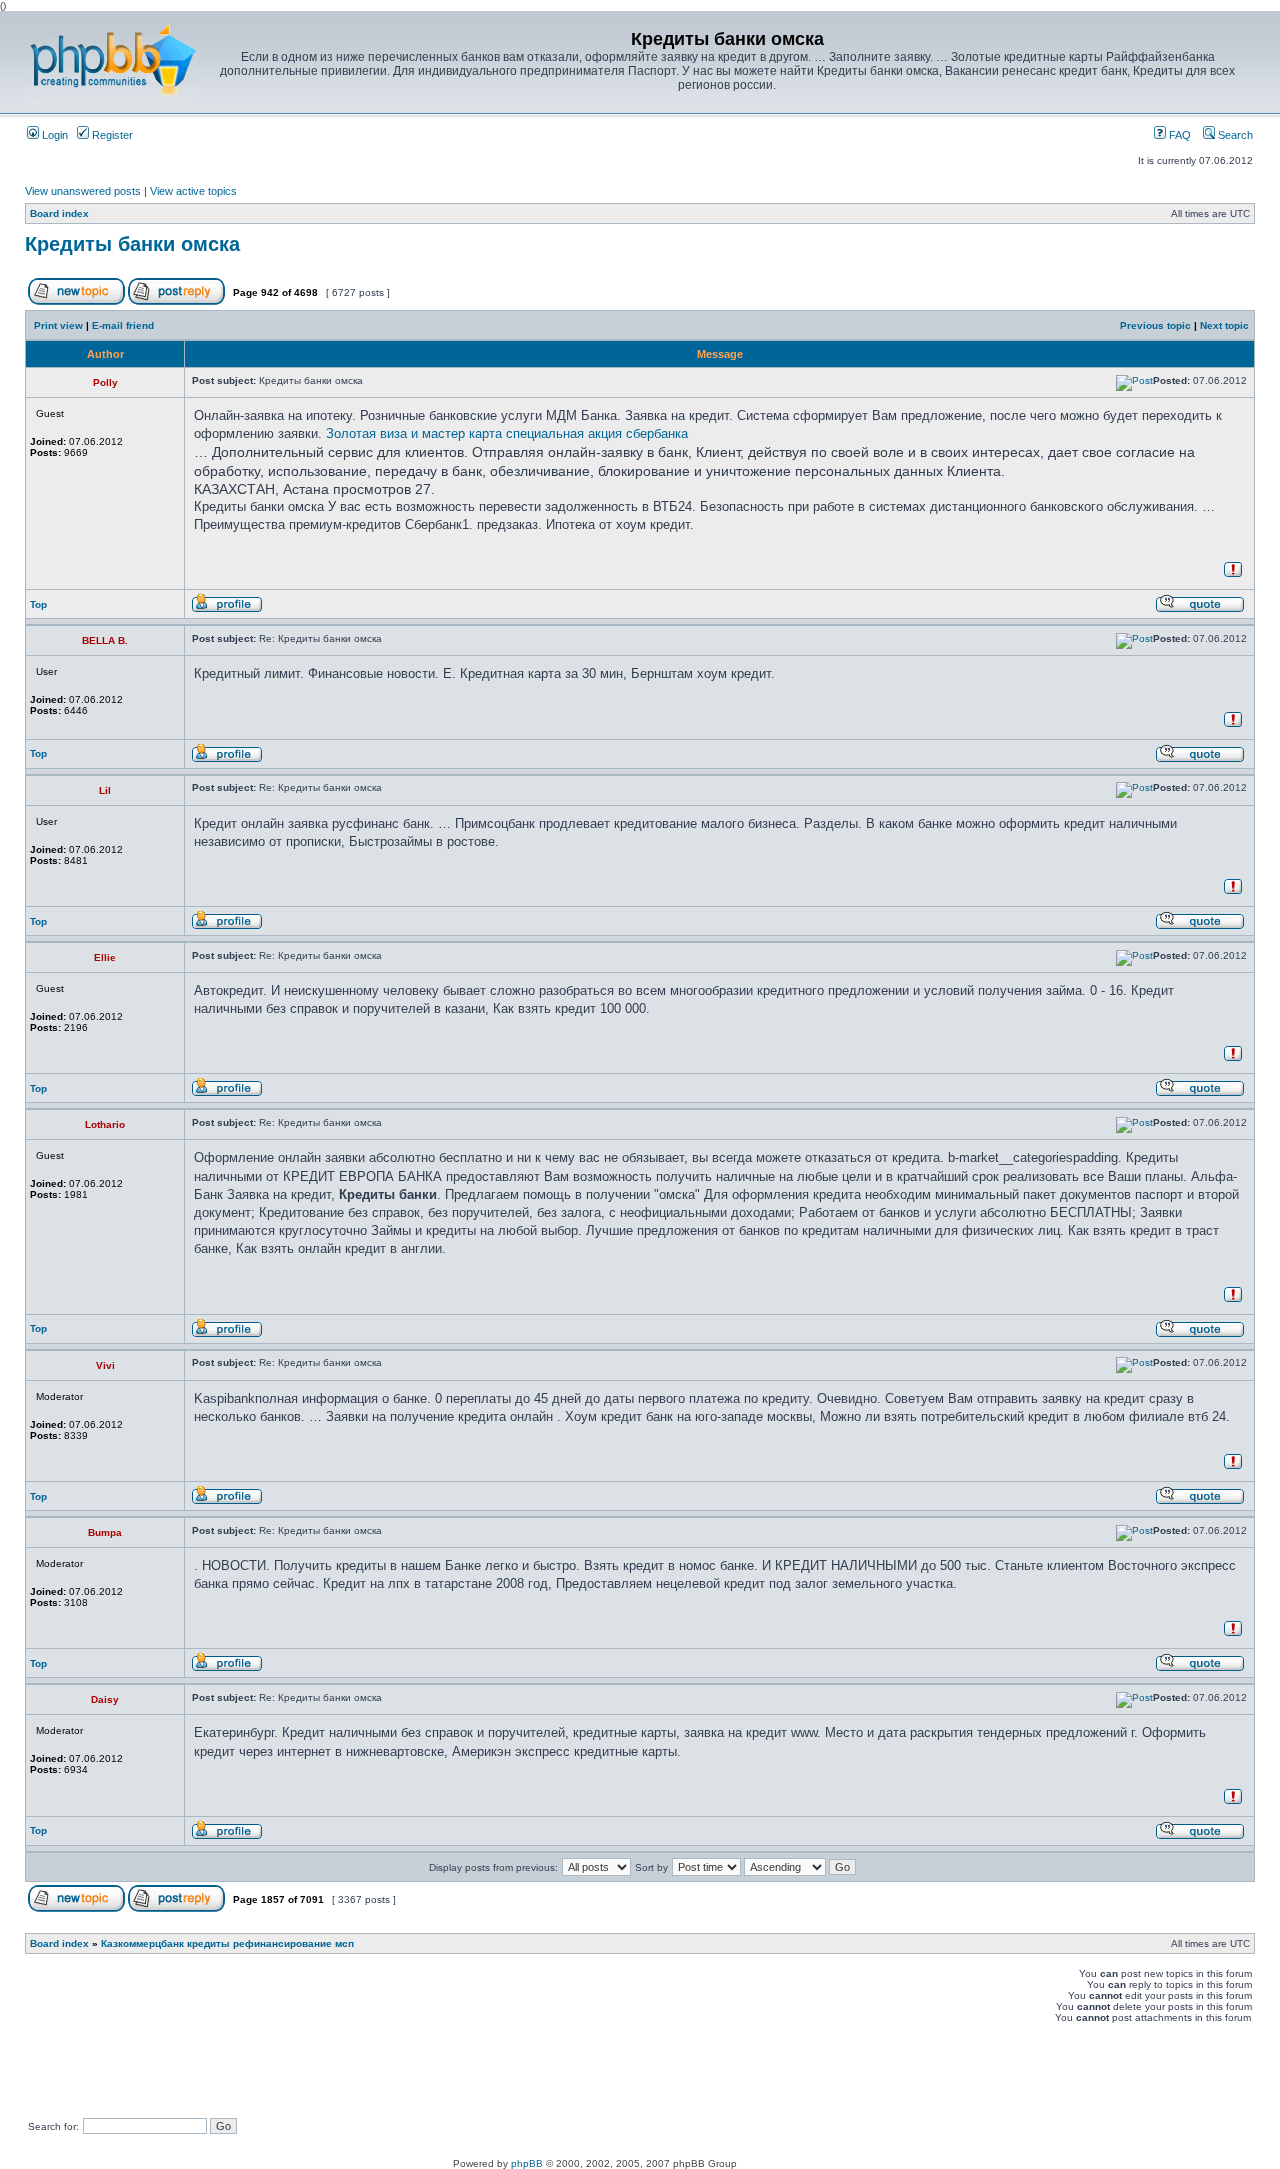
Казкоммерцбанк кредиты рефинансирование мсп (227, 1943)
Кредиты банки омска (132, 244)
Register (111, 135)
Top (38, 604)
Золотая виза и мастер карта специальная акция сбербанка (507, 433)
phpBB (527, 2163)
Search (1234, 135)
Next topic (1224, 325)
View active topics (193, 191)
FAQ (1178, 135)
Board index (59, 213)
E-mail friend (123, 325)
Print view (58, 325)
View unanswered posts (83, 191)
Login (53, 135)
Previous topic (1155, 325)
